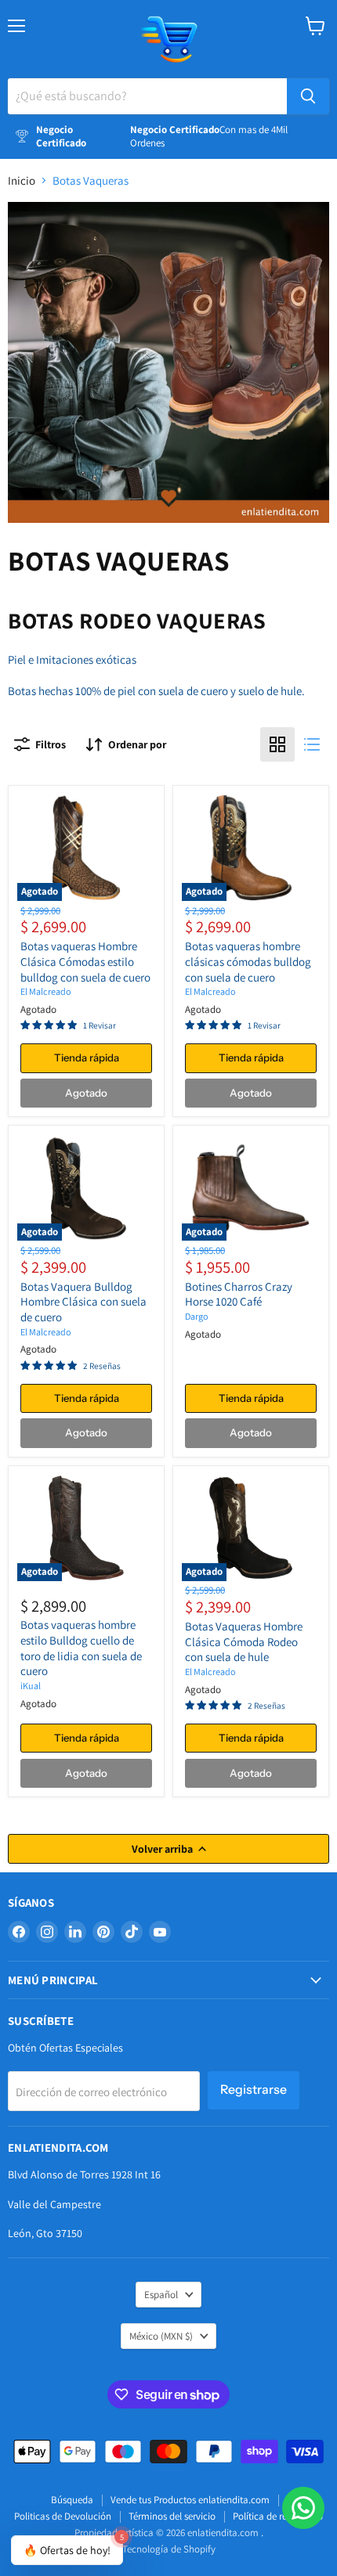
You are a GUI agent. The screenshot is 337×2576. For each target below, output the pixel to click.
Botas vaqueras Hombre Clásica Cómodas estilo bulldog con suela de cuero (85, 961)
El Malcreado (46, 991)
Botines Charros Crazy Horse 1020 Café (239, 1294)
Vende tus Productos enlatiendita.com (190, 2500)
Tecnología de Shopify (169, 2549)
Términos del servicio (172, 2516)
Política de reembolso (278, 2516)
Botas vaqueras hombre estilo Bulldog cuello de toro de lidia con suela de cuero (81, 1648)
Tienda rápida (87, 1057)
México (161, 2336)
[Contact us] (303, 2508)
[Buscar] (308, 96)
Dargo (197, 1316)
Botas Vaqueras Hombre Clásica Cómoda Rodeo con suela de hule (244, 1641)
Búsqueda (72, 2500)
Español (161, 2295)
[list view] (312, 744)
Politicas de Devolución (63, 2516)
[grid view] (277, 744)
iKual (31, 1686)
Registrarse (254, 2090)
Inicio (22, 180)
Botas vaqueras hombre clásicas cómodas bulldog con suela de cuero (248, 961)
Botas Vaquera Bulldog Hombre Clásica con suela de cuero (83, 1302)
